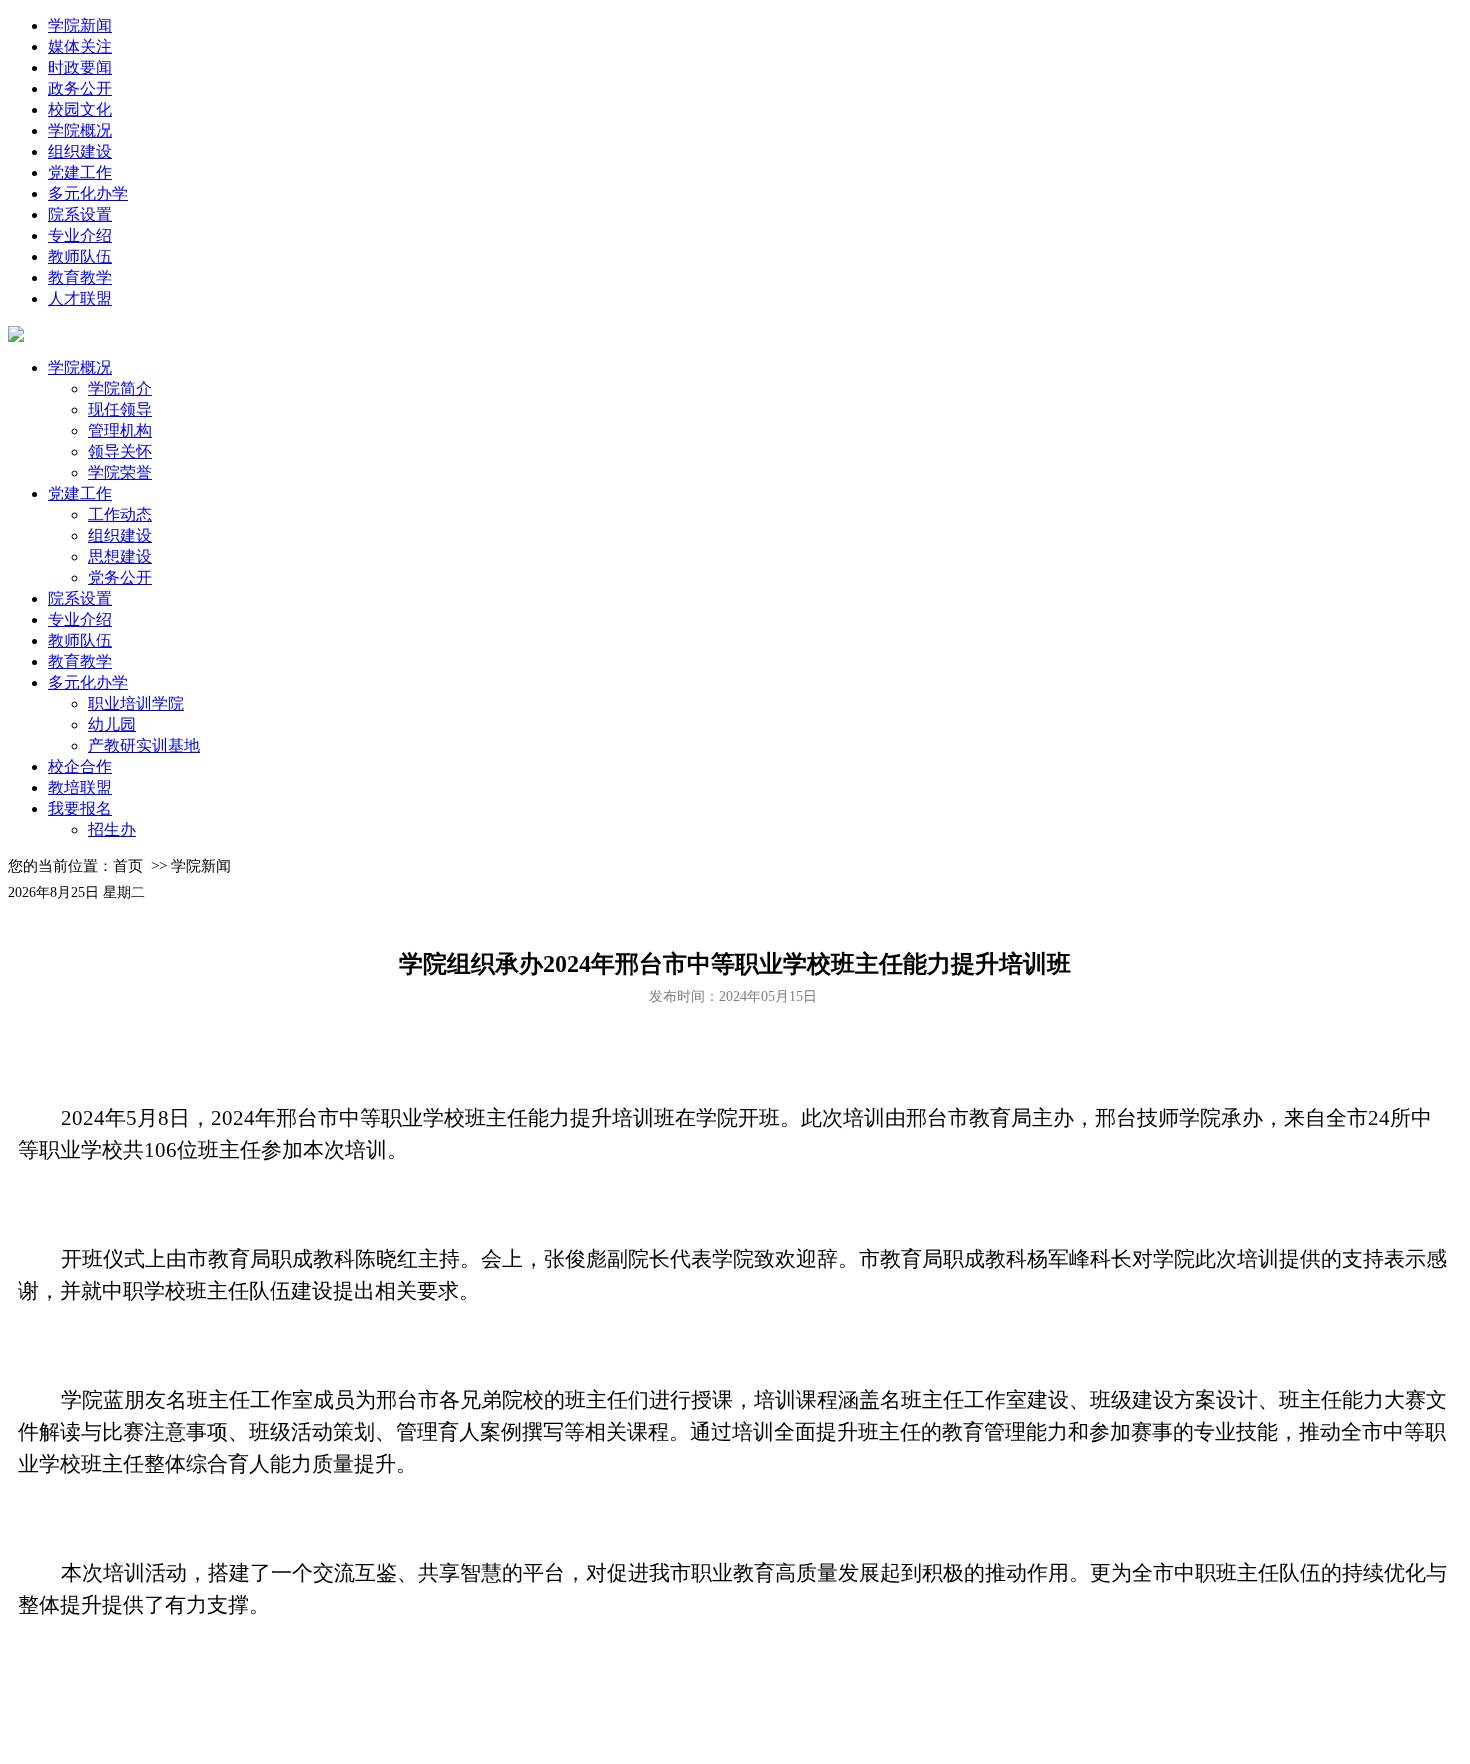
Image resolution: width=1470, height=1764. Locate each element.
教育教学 (80, 277)
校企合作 (80, 766)
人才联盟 (80, 298)
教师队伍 (80, 256)
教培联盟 (80, 787)
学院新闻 (80, 25)
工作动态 (120, 514)
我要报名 (80, 808)
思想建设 (120, 556)
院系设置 (80, 214)
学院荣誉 (120, 472)
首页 (128, 866)
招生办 (112, 829)
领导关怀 (120, 451)
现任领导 (120, 409)
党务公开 (120, 577)
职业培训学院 (136, 703)
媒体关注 (80, 46)
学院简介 (120, 388)
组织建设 (80, 151)
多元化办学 (88, 193)
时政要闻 (80, 67)
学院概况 (80, 130)
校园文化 (80, 109)
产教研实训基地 (144, 745)
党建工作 (80, 172)
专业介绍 (80, 235)
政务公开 (80, 88)
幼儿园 (112, 724)
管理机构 (120, 430)
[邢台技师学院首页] (16, 336)
